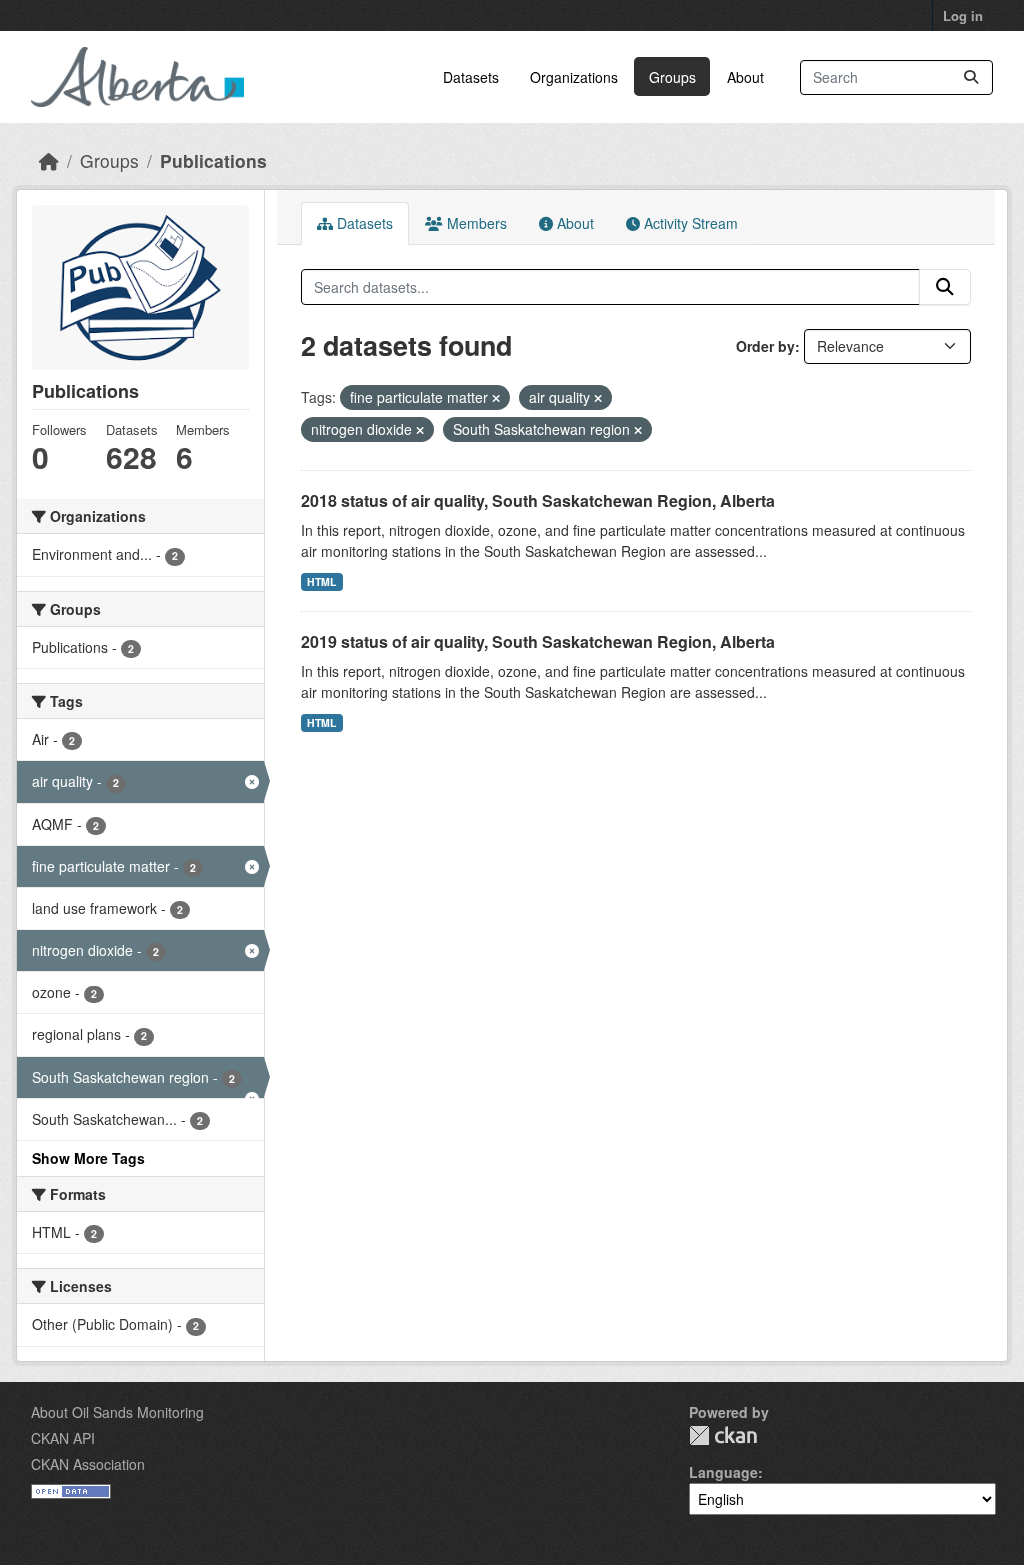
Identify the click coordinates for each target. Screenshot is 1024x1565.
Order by (765, 346)
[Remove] (496, 398)
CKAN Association (88, 1464)
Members (475, 223)
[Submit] (971, 77)
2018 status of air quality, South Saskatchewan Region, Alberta (538, 500)
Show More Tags (88, 1158)
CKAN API (63, 1438)
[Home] (49, 160)
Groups (672, 77)
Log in (963, 15)
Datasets (471, 77)
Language (723, 1472)
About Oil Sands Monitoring (117, 1412)
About (745, 77)
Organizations (574, 77)
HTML (321, 581)
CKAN (723, 1435)
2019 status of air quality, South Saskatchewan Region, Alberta (538, 641)
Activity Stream (689, 223)
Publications (213, 160)
